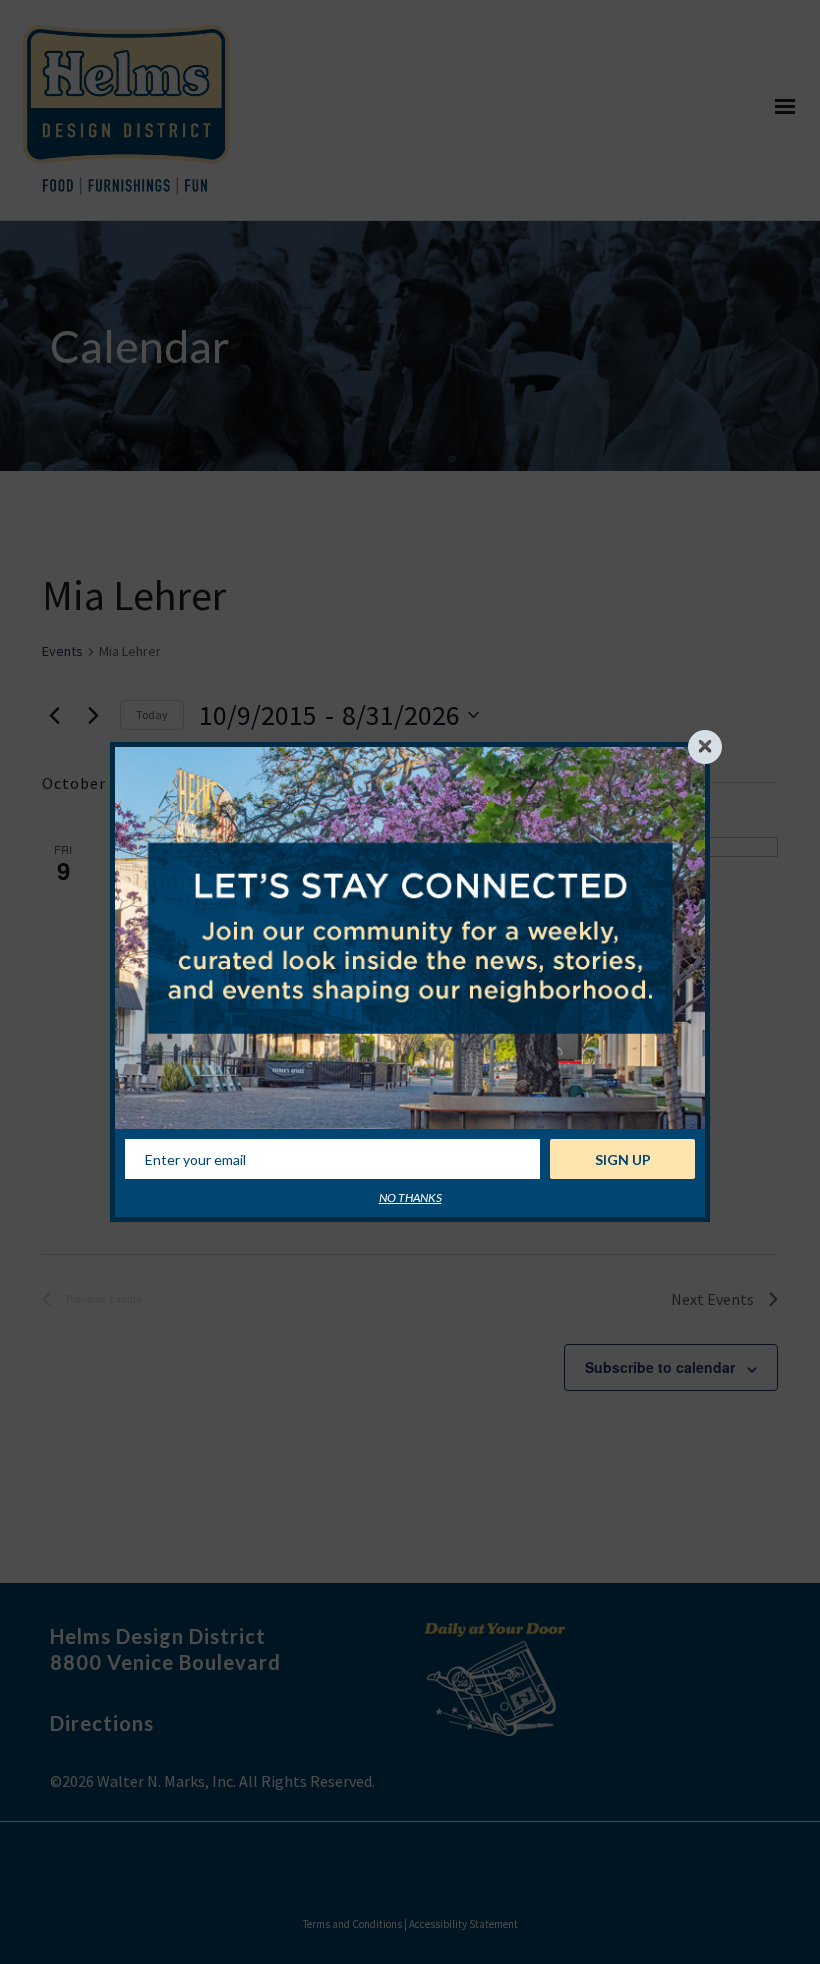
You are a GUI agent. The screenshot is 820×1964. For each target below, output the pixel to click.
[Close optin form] (705, 747)
